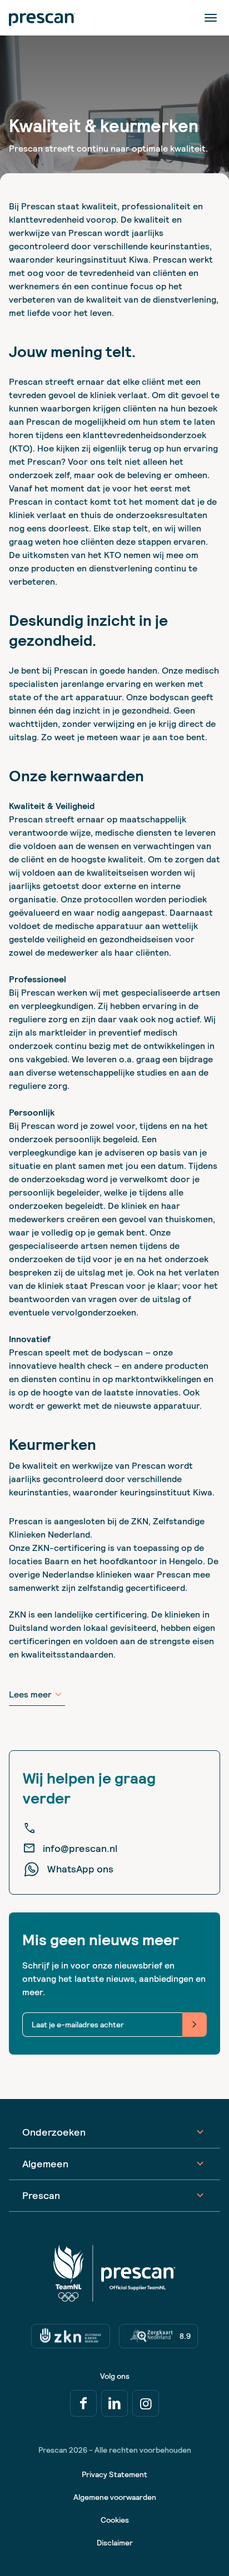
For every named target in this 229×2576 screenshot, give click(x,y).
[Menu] (211, 17)
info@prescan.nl (70, 1849)
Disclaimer (115, 2543)
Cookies (115, 2520)
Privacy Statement (114, 2474)
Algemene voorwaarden (115, 2497)
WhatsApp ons (80, 1869)
